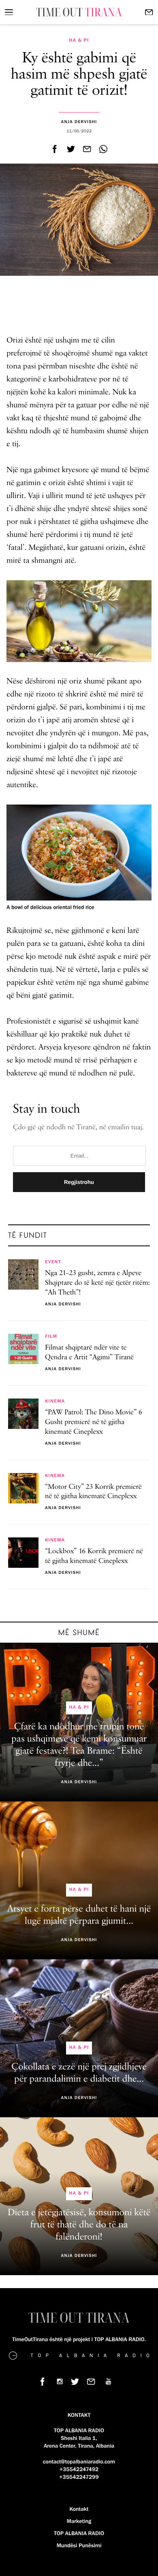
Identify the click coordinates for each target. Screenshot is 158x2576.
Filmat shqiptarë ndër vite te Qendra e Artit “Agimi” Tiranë (89, 1353)
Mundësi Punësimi (79, 2546)
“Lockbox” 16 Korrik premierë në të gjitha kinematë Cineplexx (94, 1556)
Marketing (79, 2521)
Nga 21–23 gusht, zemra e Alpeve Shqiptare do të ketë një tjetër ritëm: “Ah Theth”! (97, 1283)
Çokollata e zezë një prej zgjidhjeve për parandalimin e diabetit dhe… (79, 2073)
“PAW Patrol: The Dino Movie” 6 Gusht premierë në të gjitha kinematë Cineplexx (94, 1422)
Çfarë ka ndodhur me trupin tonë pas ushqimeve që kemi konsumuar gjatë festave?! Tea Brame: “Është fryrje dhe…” (79, 1745)
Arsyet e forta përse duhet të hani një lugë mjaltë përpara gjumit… (79, 1915)
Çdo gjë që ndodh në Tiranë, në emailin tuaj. (78, 1128)
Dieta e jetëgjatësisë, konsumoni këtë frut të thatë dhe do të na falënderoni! (79, 2225)
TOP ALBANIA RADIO (79, 2533)
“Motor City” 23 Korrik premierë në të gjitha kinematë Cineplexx (93, 1492)
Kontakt (79, 2509)
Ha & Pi (79, 40)
